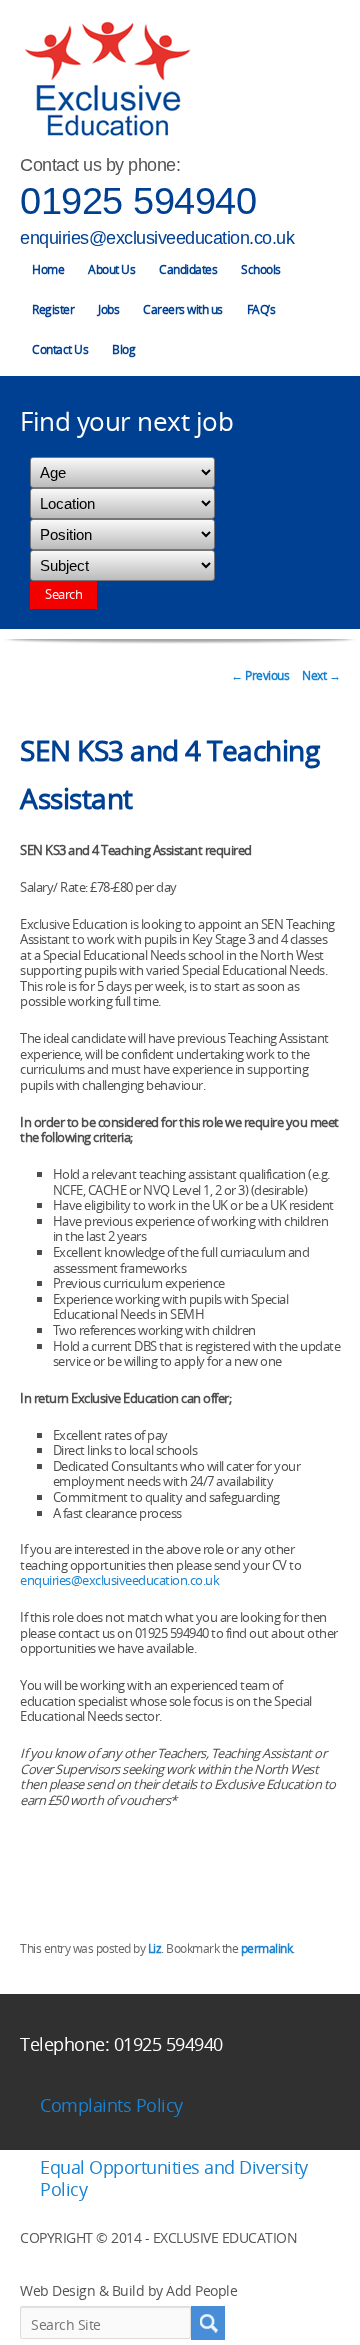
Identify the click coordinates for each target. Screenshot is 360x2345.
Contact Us (60, 349)
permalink (267, 1948)
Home (48, 269)
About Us (111, 269)
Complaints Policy (111, 2105)
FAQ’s (261, 309)
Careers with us (183, 309)
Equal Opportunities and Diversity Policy (174, 2178)
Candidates (188, 269)
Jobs (108, 309)
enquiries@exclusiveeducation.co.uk (157, 238)
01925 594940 (138, 201)
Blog (123, 349)
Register (53, 309)
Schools (261, 269)
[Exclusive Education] (107, 79)
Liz (155, 1948)
